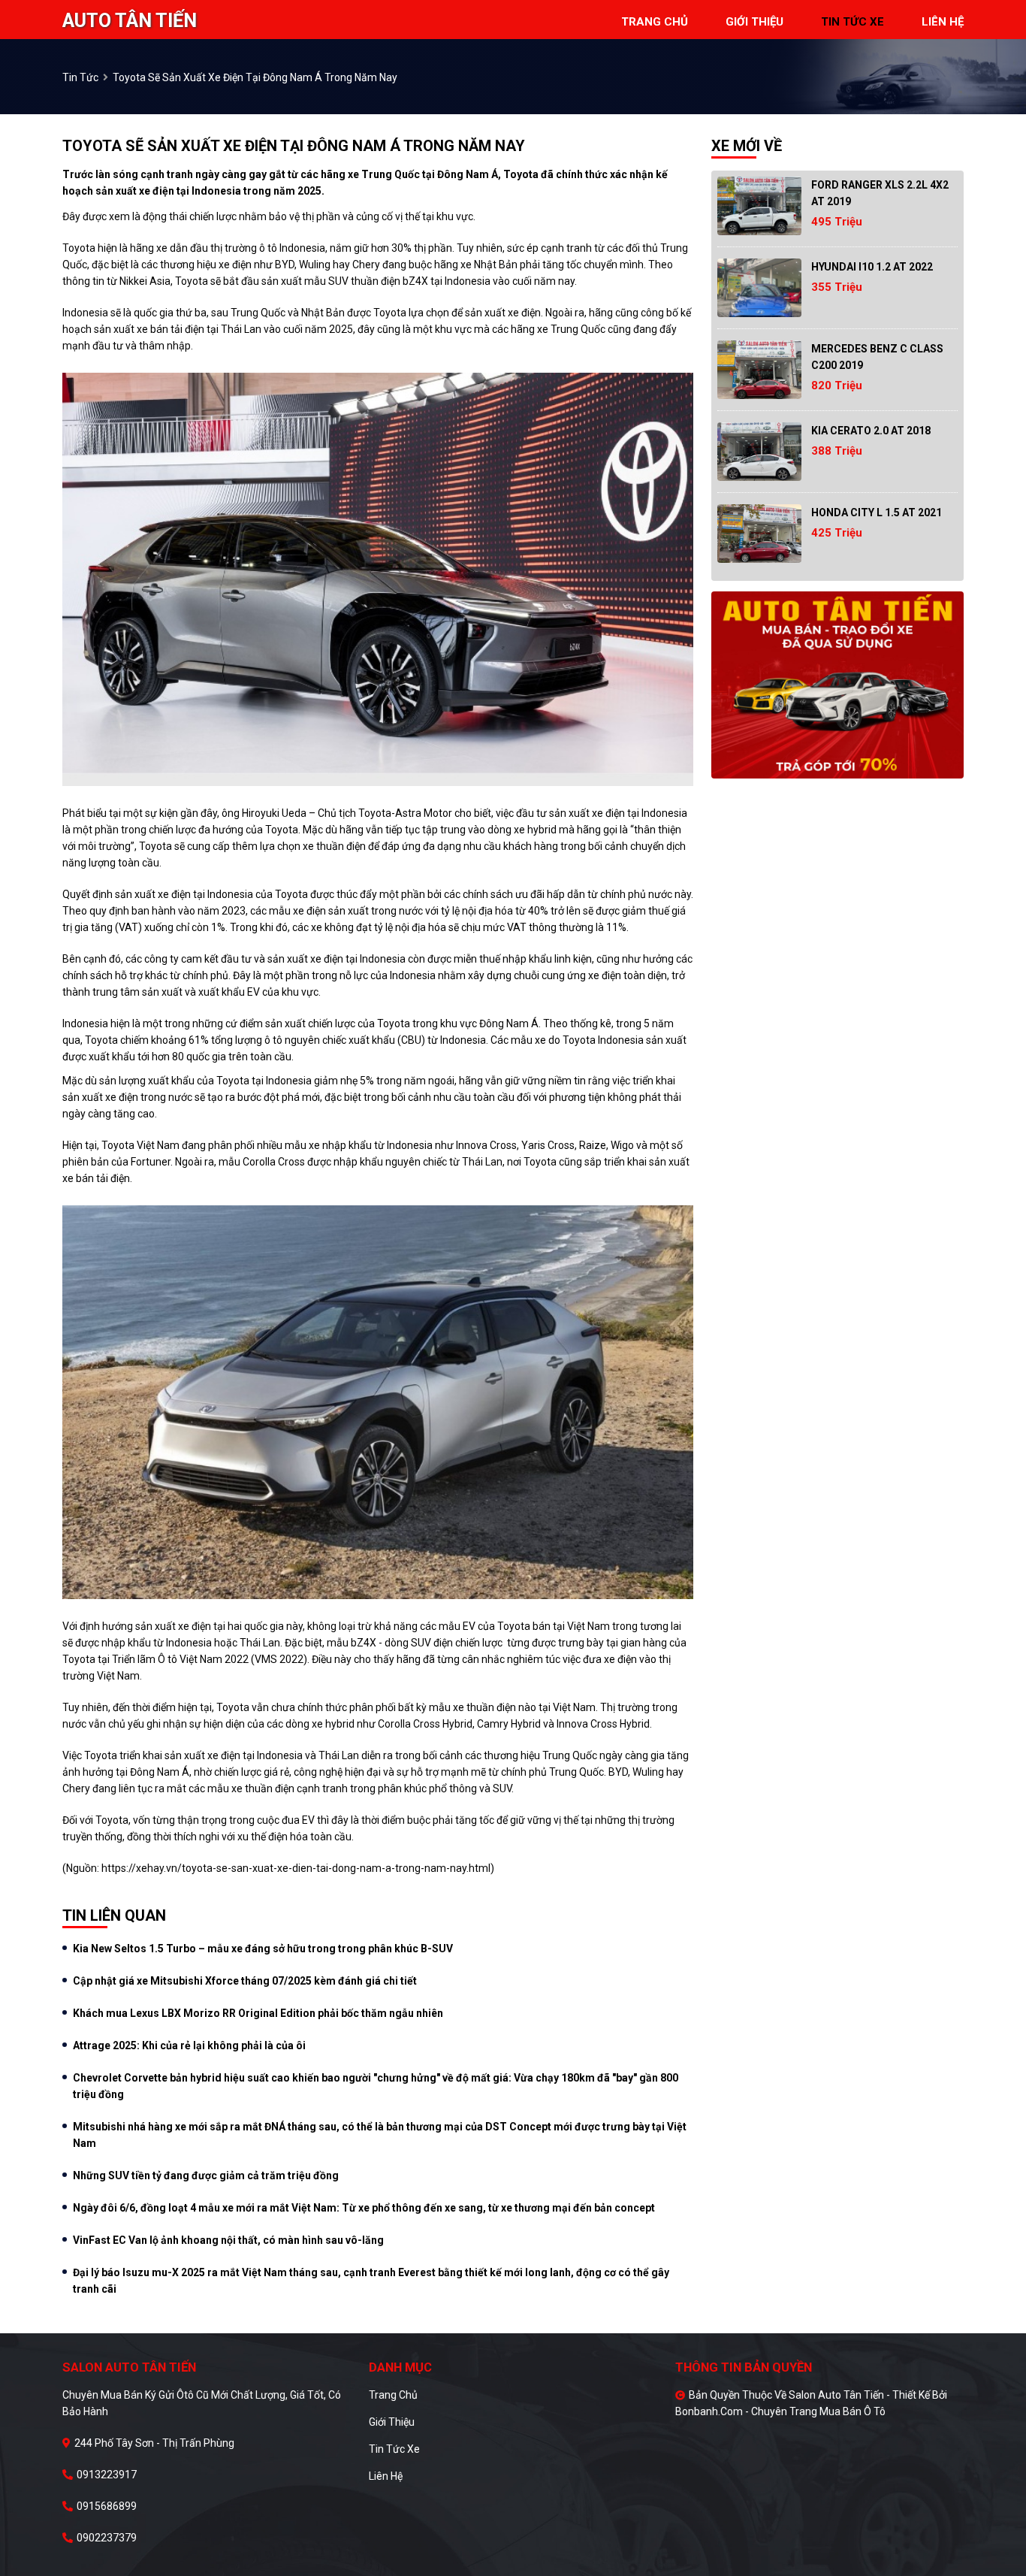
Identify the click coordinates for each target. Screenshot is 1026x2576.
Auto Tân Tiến (130, 21)
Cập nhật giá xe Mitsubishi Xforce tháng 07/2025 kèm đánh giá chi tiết (245, 1981)
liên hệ (943, 22)
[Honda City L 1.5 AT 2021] (759, 534)
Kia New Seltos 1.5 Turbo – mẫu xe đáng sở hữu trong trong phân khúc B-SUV (263, 1949)
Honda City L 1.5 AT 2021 (877, 512)
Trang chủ (393, 2395)
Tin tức (80, 77)
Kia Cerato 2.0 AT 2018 (871, 431)
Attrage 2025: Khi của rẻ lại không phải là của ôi (189, 2045)
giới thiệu (754, 22)
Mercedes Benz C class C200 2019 (877, 357)
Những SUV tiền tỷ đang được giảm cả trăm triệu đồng (206, 2175)
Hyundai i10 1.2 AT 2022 (872, 267)
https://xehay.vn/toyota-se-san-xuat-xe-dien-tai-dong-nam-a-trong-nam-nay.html (296, 1868)
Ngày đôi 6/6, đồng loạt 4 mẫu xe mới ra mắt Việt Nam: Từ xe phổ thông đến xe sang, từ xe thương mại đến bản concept (364, 2208)
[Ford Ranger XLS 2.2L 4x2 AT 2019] (759, 206)
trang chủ (655, 22)
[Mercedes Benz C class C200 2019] (759, 370)
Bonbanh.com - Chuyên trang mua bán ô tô (780, 2411)
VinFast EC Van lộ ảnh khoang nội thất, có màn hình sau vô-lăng (228, 2240)
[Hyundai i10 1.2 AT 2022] (759, 288)
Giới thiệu (392, 2422)
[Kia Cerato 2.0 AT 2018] (759, 452)
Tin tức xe (394, 2449)
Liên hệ (386, 2476)
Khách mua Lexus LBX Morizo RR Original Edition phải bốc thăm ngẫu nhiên (258, 2013)
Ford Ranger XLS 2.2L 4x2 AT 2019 (880, 193)
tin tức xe (852, 22)
